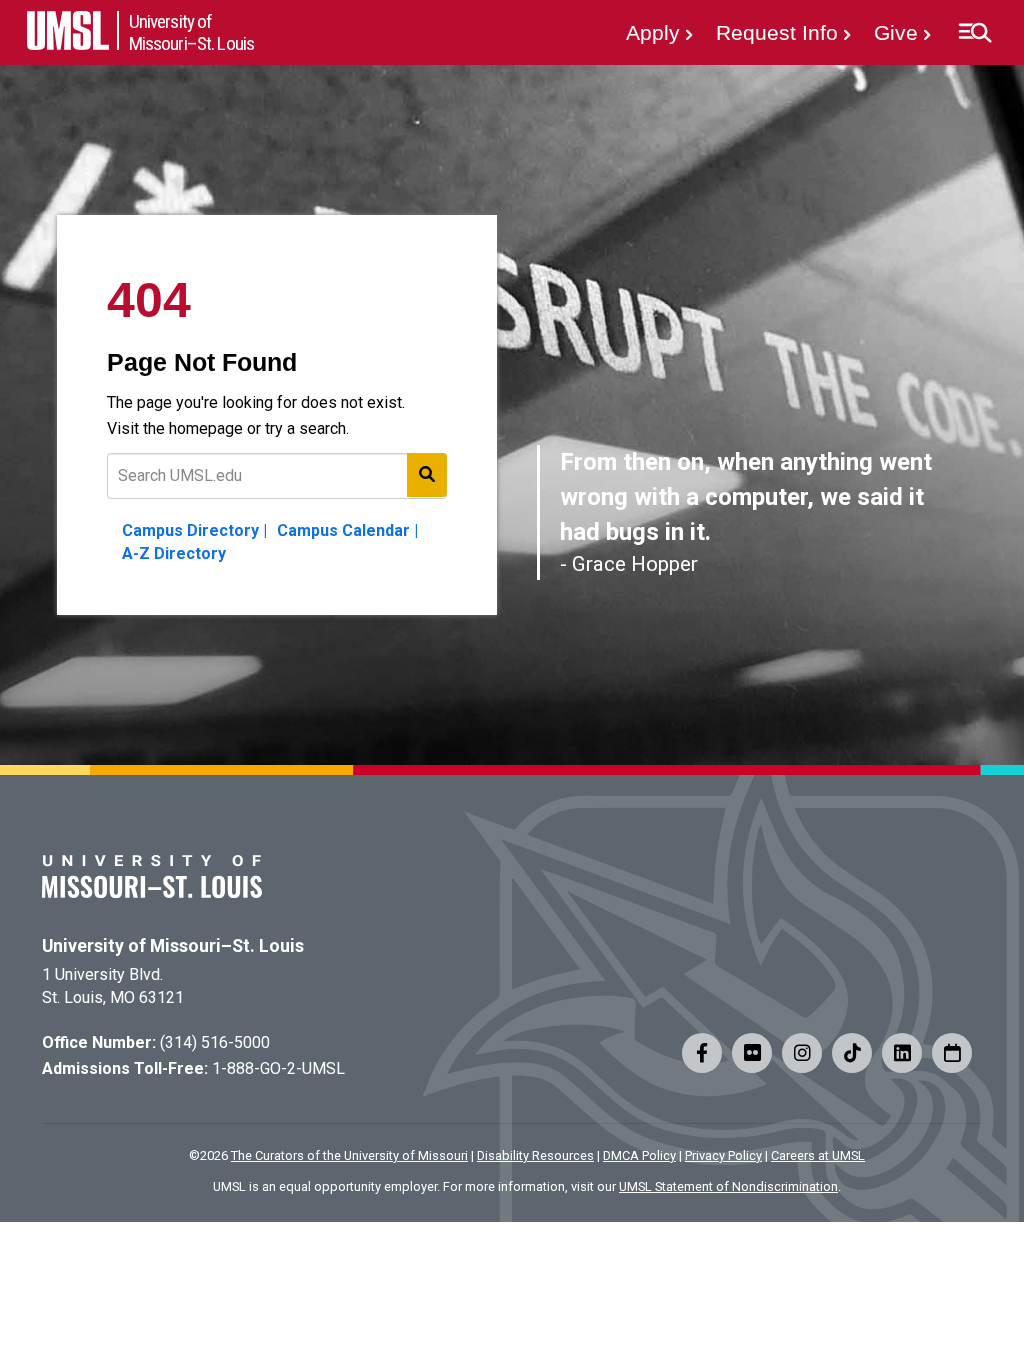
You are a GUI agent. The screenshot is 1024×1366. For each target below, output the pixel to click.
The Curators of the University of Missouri (349, 1155)
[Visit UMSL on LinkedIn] (902, 1053)
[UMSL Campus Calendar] (952, 1053)
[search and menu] (427, 475)
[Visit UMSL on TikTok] (852, 1053)
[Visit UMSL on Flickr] (752, 1053)
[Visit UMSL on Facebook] (702, 1053)
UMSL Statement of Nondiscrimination (728, 1186)
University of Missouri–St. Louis (173, 946)
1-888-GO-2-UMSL (278, 1068)
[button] (974, 33)
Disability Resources (535, 1155)
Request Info (777, 32)
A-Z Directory (174, 553)
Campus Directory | (194, 530)
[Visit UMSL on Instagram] (802, 1053)
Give (896, 32)
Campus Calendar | (347, 530)
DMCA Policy (639, 1155)
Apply (653, 32)
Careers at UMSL (818, 1155)
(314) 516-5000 (215, 1042)
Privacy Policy (723, 1155)
